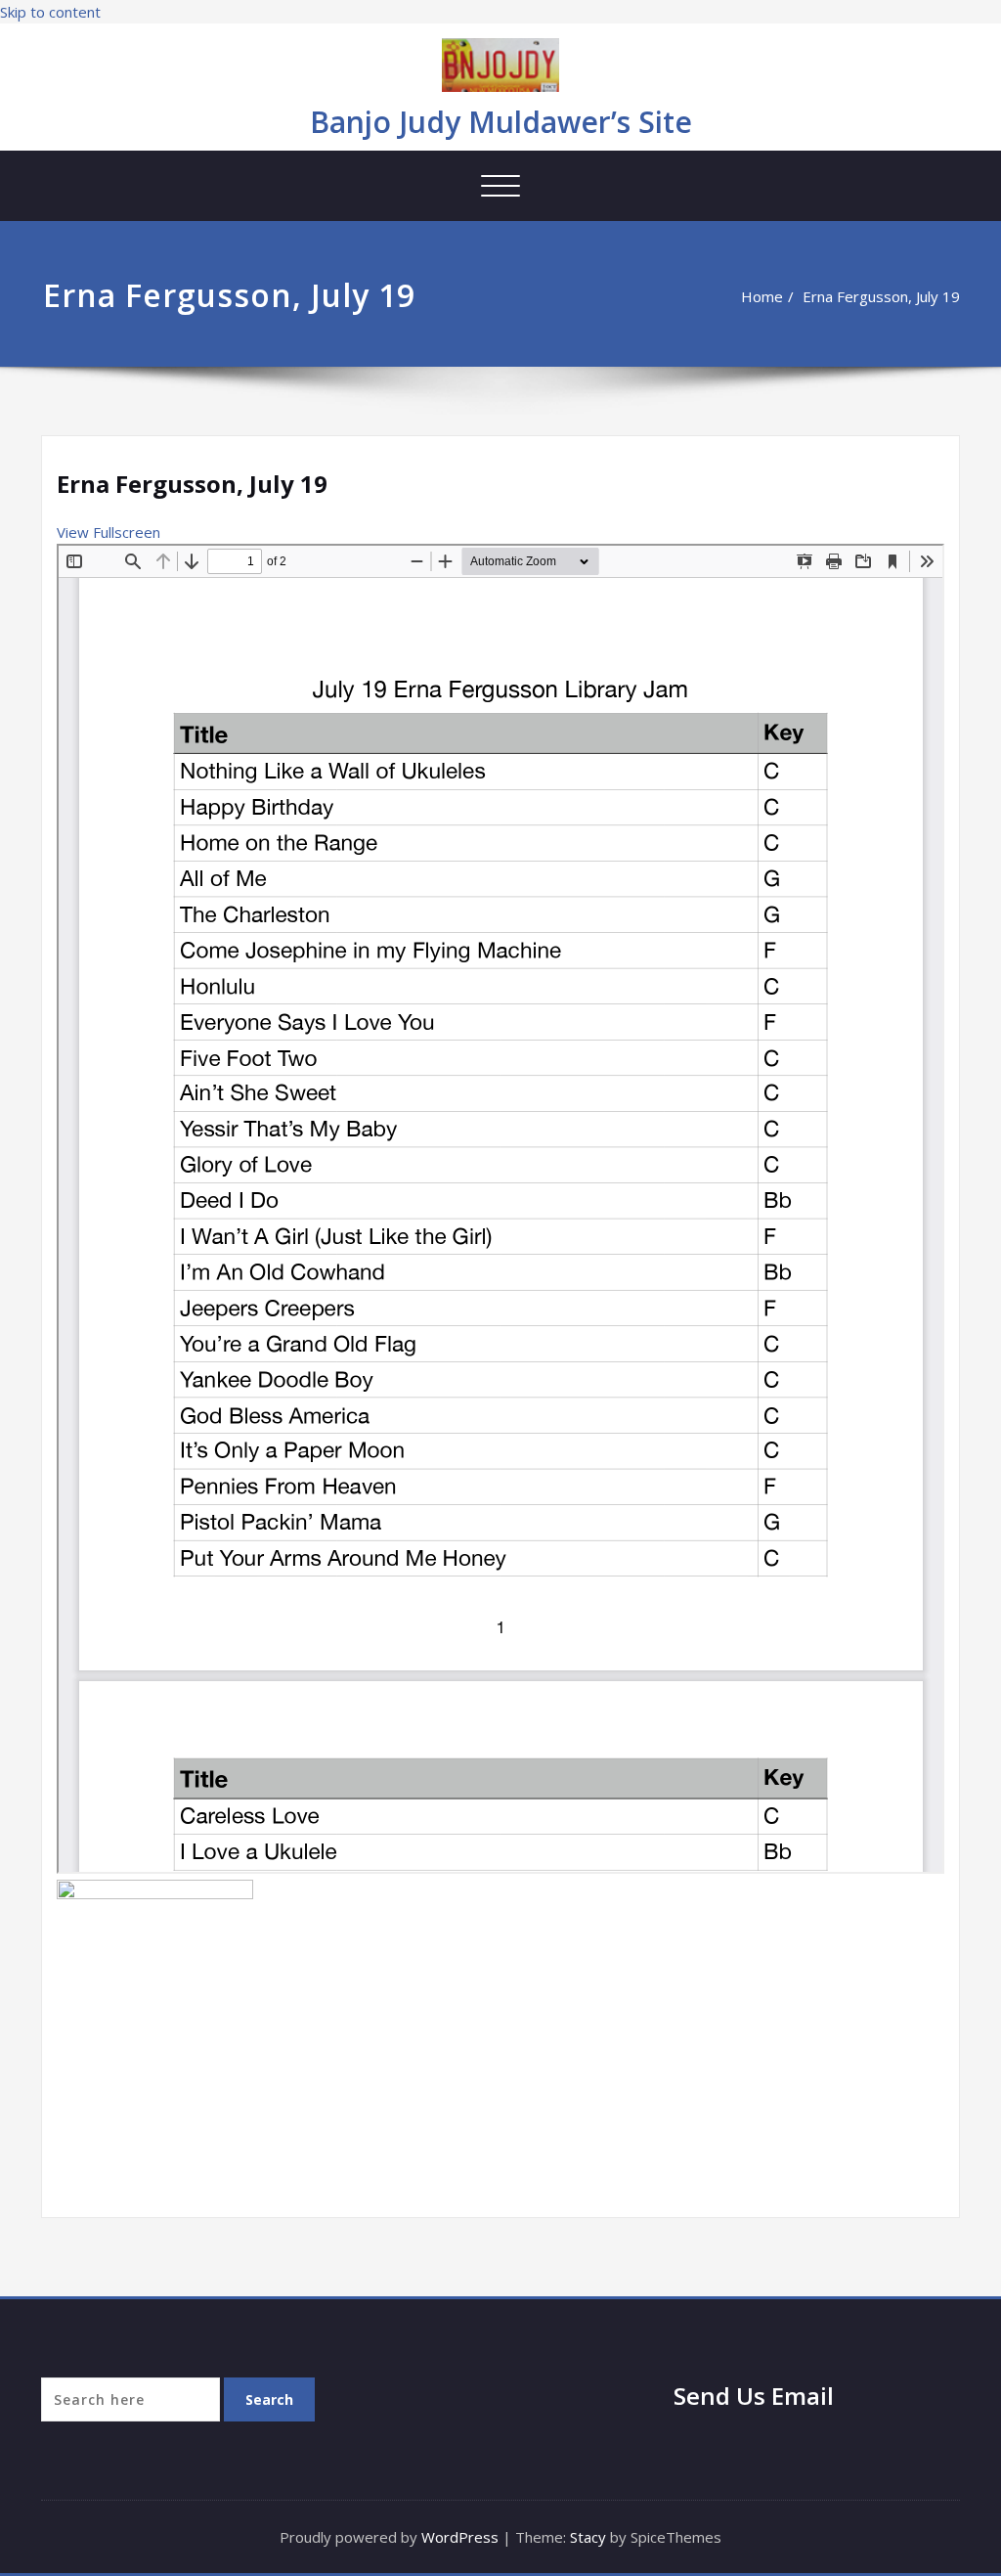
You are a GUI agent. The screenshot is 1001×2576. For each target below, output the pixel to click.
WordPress (460, 2537)
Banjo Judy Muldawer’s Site (501, 122)
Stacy (588, 2537)
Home (762, 296)
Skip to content (50, 12)
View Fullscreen (109, 532)
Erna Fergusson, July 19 (881, 296)
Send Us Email (754, 2396)
